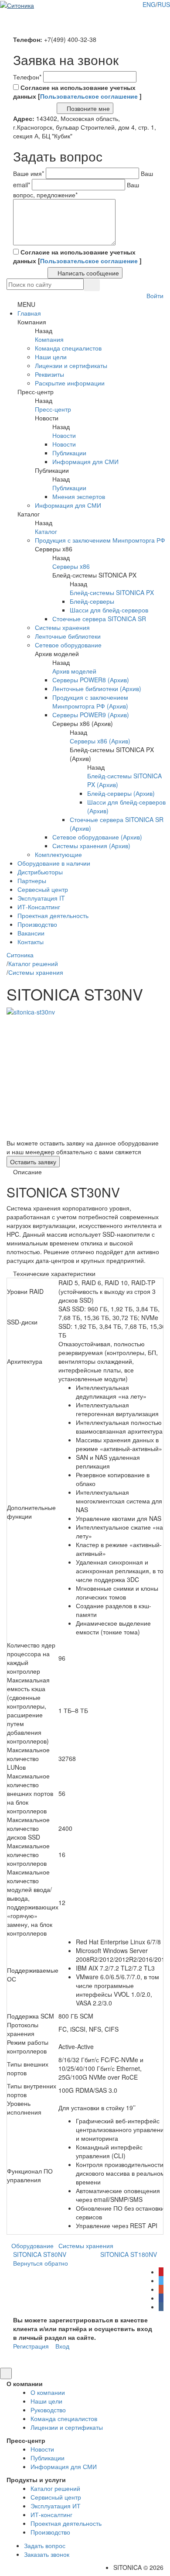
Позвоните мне (87, 108)
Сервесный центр (43, 889)
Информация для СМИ (85, 461)
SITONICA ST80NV (39, 2254)
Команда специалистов (68, 348)
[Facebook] (161, 2298)
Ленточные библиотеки (68, 636)
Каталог (46, 531)
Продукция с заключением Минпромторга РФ (100, 540)
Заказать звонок (47, 2554)
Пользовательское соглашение (90, 96)
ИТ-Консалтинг (39, 907)
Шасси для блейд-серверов (109, 610)
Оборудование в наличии (54, 863)
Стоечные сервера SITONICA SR (99, 619)
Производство (37, 924)
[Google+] (161, 2289)
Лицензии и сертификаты (71, 365)
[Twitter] (161, 2280)
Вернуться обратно (40, 2263)
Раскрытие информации (70, 383)
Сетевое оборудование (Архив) (97, 837)
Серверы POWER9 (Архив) (91, 715)
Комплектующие (58, 854)
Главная (29, 313)
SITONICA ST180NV (129, 2254)
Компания (49, 339)
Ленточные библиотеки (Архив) (97, 688)
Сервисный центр (56, 2497)
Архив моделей (74, 671)
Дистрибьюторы (40, 872)
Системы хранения (62, 627)
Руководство (48, 2410)
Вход (62, 2346)
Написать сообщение (87, 273)
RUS (164, 4)
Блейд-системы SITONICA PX (112, 592)
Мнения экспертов (79, 496)
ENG (149, 4)
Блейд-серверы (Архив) (121, 793)
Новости (64, 435)
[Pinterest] (161, 2272)
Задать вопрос (45, 2545)
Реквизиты (49, 374)
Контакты (31, 942)
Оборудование (32, 2246)
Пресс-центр (53, 409)
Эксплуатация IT (41, 898)
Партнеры (32, 880)
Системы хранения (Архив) (91, 846)
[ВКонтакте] (161, 2307)
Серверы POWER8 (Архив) (91, 680)
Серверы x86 (71, 566)
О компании (48, 2392)
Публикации (69, 453)
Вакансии (31, 933)
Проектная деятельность (53, 915)
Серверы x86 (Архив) (100, 741)
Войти (154, 296)
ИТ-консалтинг (51, 2514)
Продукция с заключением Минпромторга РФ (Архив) (90, 702)
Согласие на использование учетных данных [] (77, 92)
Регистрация (31, 2346)
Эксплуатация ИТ (56, 2506)
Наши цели (51, 357)
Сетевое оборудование (68, 645)
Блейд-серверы (92, 601)
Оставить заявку (33, 1162)
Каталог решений (55, 2488)
